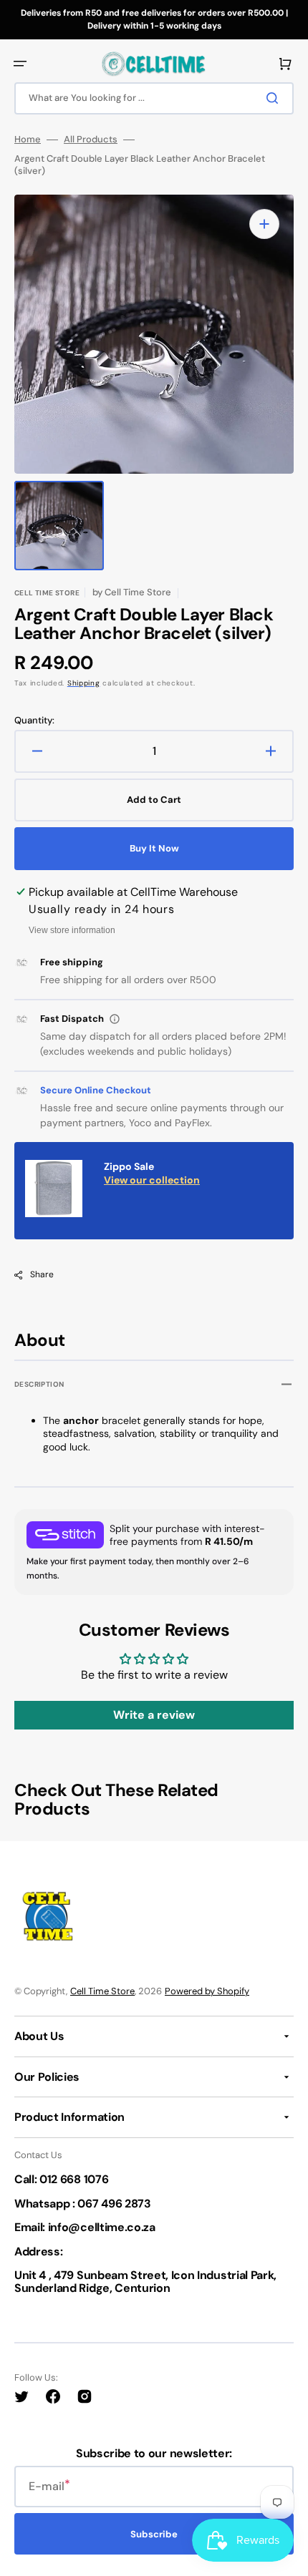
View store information (72, 930)
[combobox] (154, 98)
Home (28, 140)
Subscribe (154, 2534)
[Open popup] (115, 1019)
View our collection (152, 1180)
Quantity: (34, 721)
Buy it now (154, 848)
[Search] (275, 98)
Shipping (84, 683)
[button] (20, 64)
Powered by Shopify (207, 1991)
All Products (91, 140)
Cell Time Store (102, 1991)
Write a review (154, 1715)
